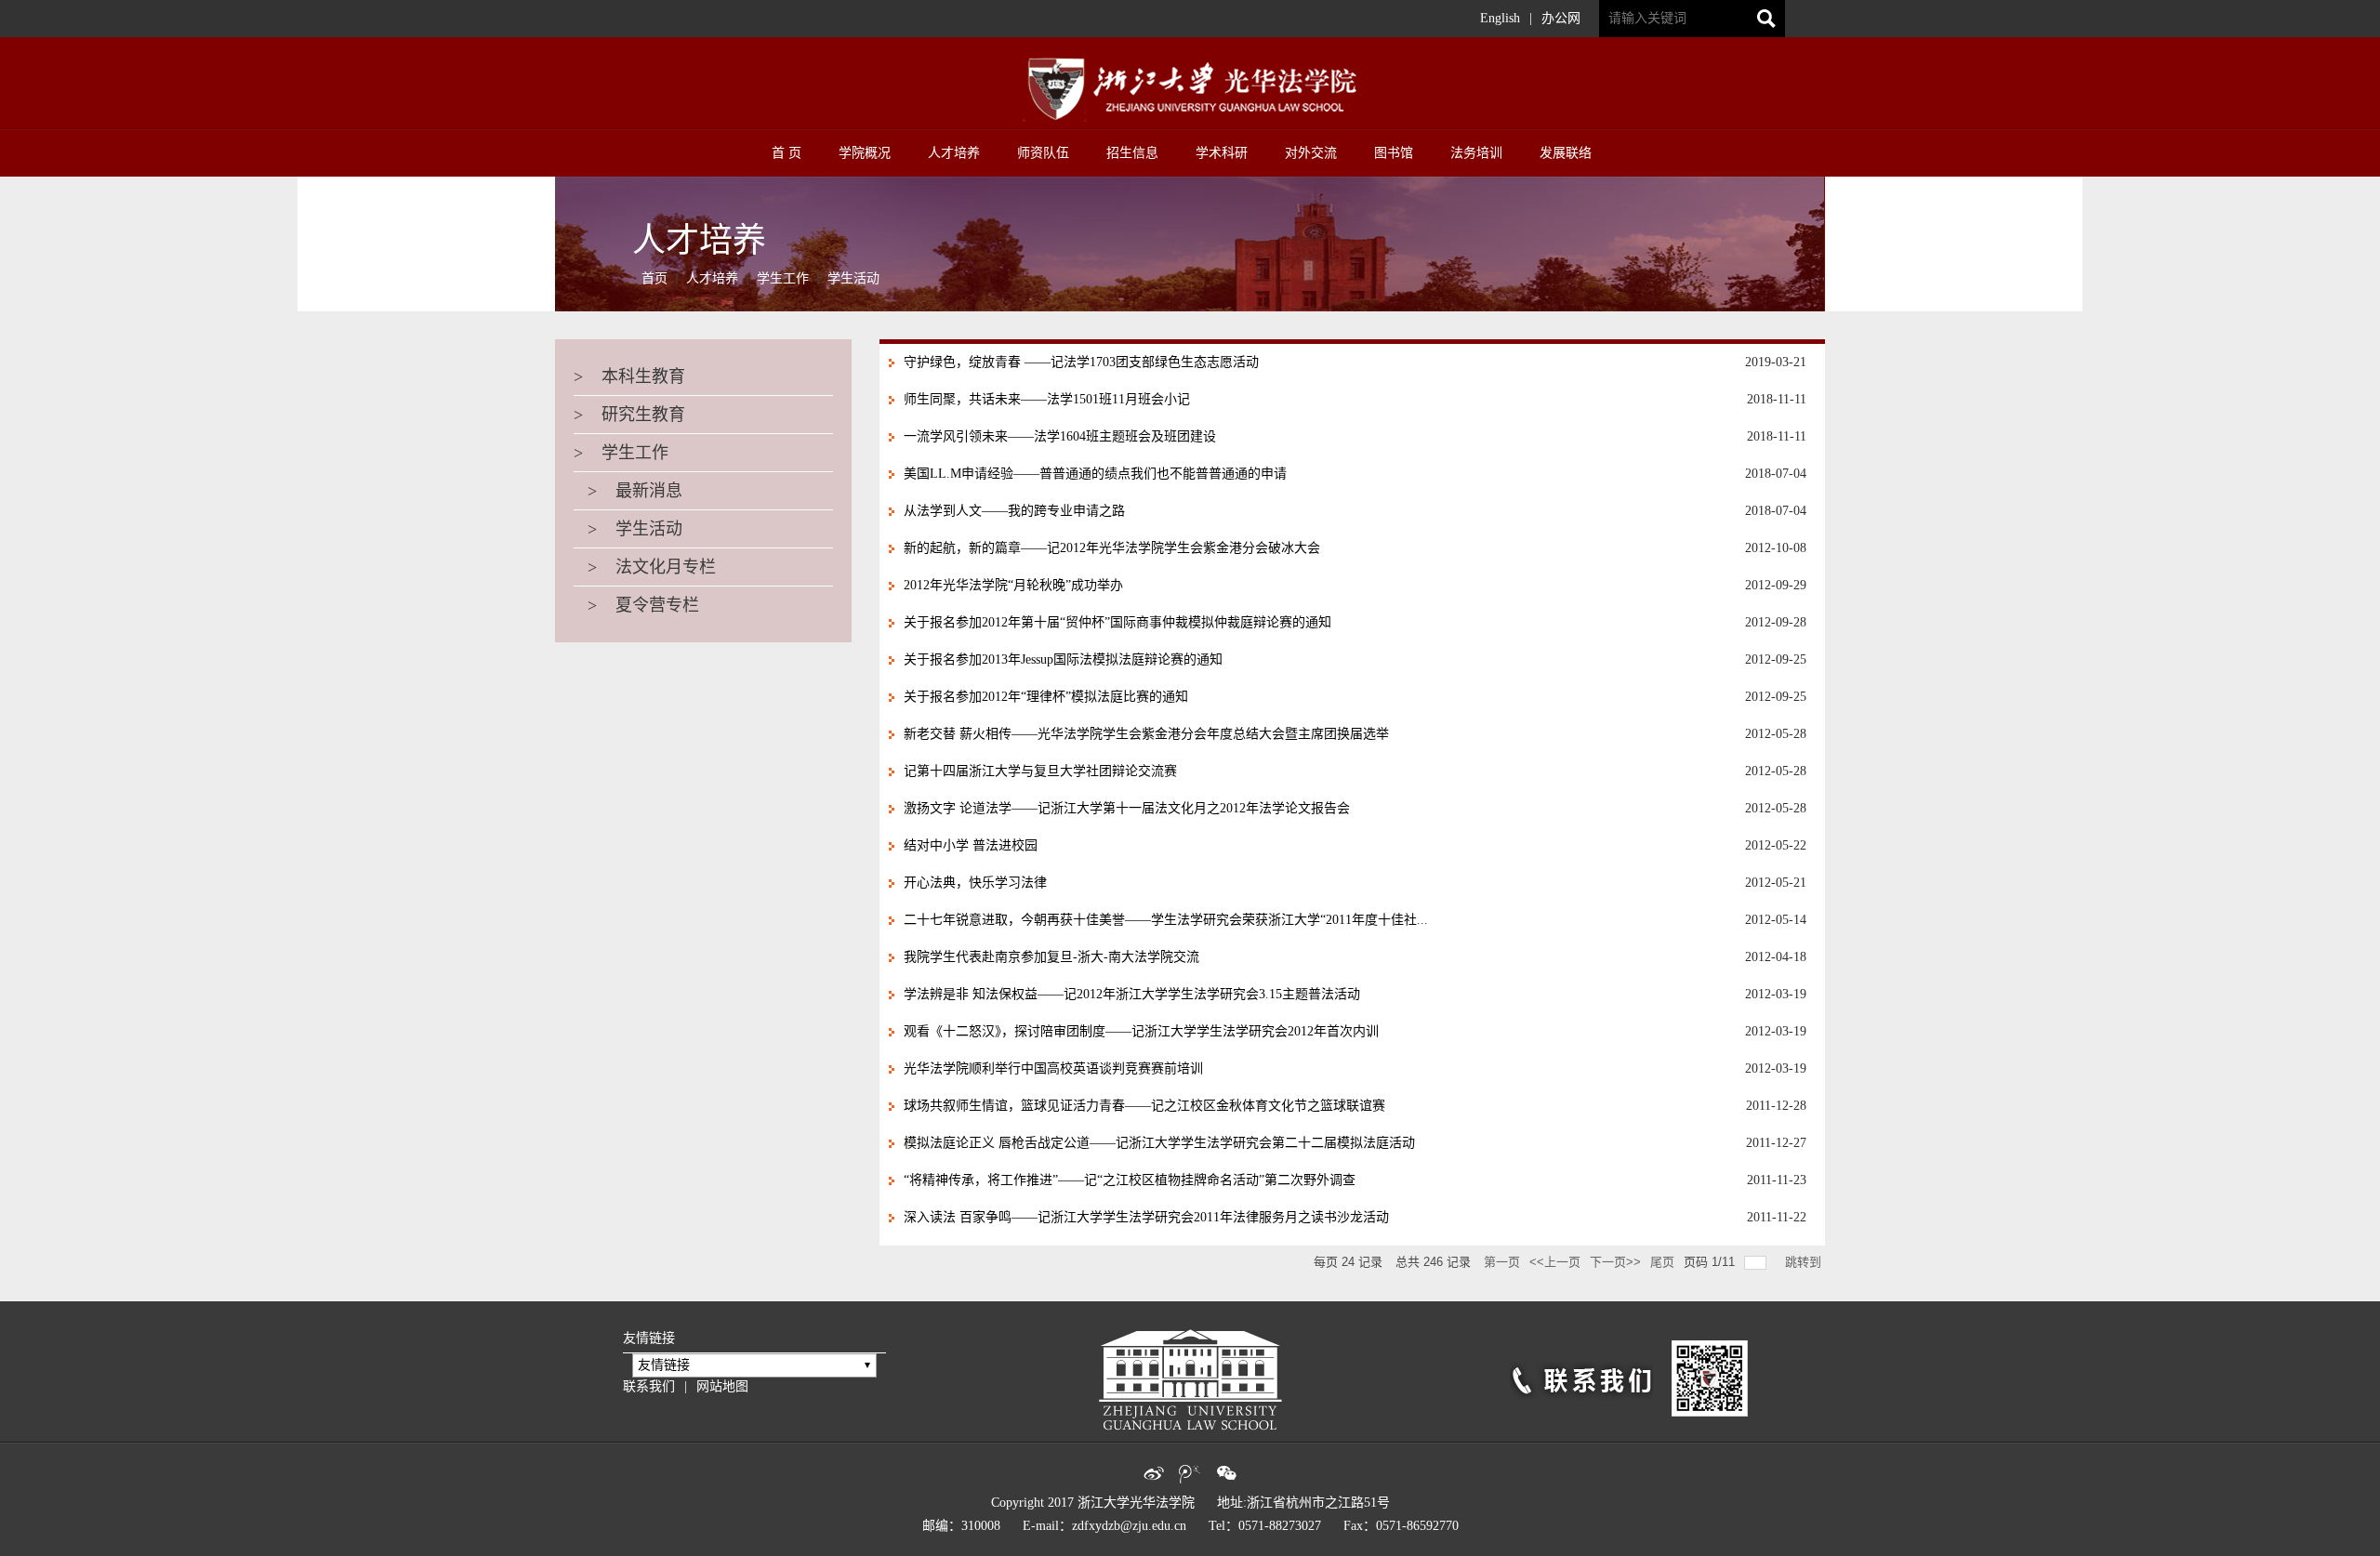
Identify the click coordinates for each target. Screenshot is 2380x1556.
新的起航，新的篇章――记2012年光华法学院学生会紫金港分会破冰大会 (1112, 548)
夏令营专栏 (636, 605)
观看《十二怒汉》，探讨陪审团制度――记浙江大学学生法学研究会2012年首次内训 (1141, 1031)
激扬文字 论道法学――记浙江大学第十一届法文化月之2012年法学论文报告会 (1127, 808)
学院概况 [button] (865, 153)
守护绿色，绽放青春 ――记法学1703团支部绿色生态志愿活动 (1081, 362)
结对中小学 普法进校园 (971, 845)
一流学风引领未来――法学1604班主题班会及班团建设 (1060, 436)
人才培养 (712, 278)
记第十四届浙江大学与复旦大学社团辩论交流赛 (1040, 771)
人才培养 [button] (954, 153)
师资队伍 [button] (1043, 153)
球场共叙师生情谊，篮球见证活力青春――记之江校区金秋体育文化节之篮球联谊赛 (1144, 1106)
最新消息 (628, 491)
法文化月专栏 (645, 567)
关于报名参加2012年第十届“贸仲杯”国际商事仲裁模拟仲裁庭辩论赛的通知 (1117, 622)
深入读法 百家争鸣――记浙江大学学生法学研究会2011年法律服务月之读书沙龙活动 (1146, 1217)
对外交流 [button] (1311, 153)
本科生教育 (629, 376)
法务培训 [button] (1476, 153)
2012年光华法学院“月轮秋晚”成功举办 (1013, 585)
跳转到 (1805, 1262)
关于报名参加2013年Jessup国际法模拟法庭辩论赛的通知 (1063, 659)
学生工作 (783, 278)
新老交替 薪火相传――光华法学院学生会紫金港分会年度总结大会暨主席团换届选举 (1146, 734)
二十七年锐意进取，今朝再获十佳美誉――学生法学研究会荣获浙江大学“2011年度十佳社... (1166, 920)
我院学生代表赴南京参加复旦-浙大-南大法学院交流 (1051, 957)
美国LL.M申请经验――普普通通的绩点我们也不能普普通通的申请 (1095, 474)
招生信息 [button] (1132, 153)
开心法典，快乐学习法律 (975, 883)
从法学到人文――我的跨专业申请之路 (1014, 511)
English (1500, 18)
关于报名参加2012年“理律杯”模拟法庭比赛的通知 (1046, 697)
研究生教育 (629, 415)
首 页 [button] (787, 153)
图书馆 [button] (1394, 153)
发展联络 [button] (1566, 153)
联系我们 (649, 1386)
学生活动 (853, 278)
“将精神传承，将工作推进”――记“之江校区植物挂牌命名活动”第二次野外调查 (1130, 1180)
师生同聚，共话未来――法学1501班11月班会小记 (1047, 399)
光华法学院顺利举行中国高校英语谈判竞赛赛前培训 (1053, 1068)
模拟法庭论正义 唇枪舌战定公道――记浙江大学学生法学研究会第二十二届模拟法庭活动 (1159, 1143)
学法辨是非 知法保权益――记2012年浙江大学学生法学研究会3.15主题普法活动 (1132, 994)
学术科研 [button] (1222, 153)
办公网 (1561, 18)
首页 (654, 278)
